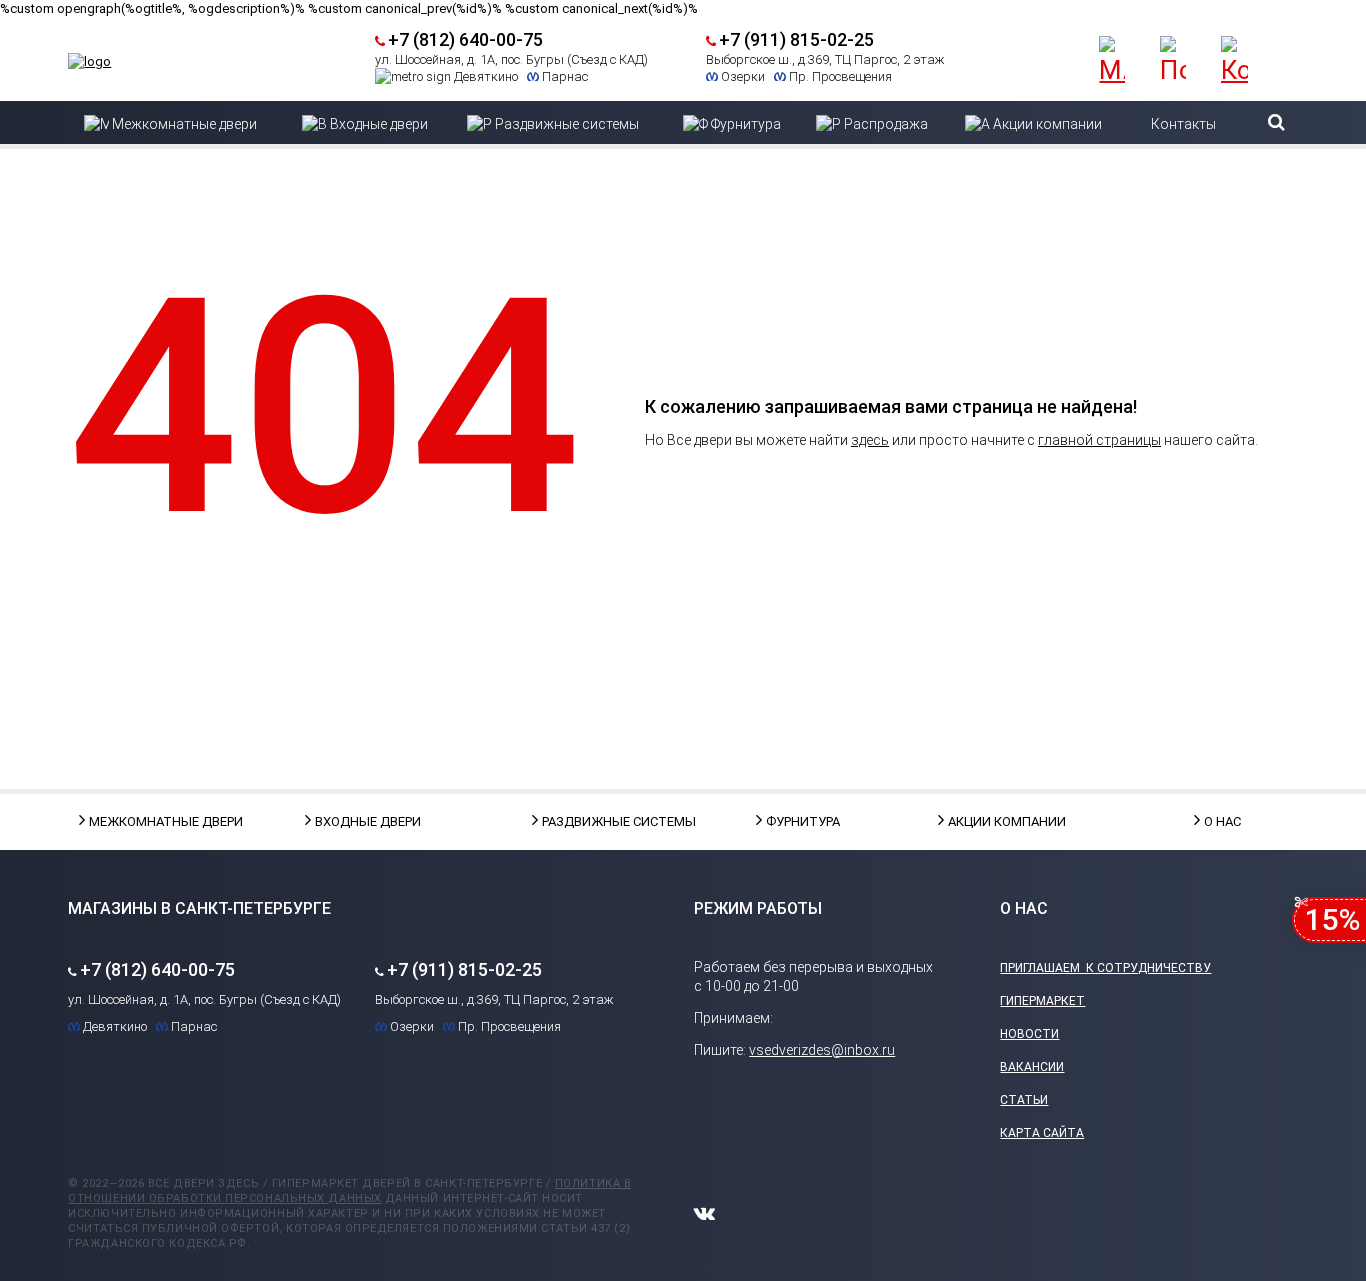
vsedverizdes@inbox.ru (822, 1050)
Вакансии (1032, 1067)
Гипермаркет (1042, 1001)
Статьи (1024, 1100)
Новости (1029, 1034)
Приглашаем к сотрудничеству (1105, 968)
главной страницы (1099, 440)
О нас (1222, 821)
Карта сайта (1042, 1133)
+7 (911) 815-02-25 (796, 39)
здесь (870, 440)
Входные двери (365, 821)
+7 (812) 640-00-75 (465, 39)
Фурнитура (803, 821)
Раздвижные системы (592, 821)
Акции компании (998, 821)
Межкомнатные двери (139, 821)
